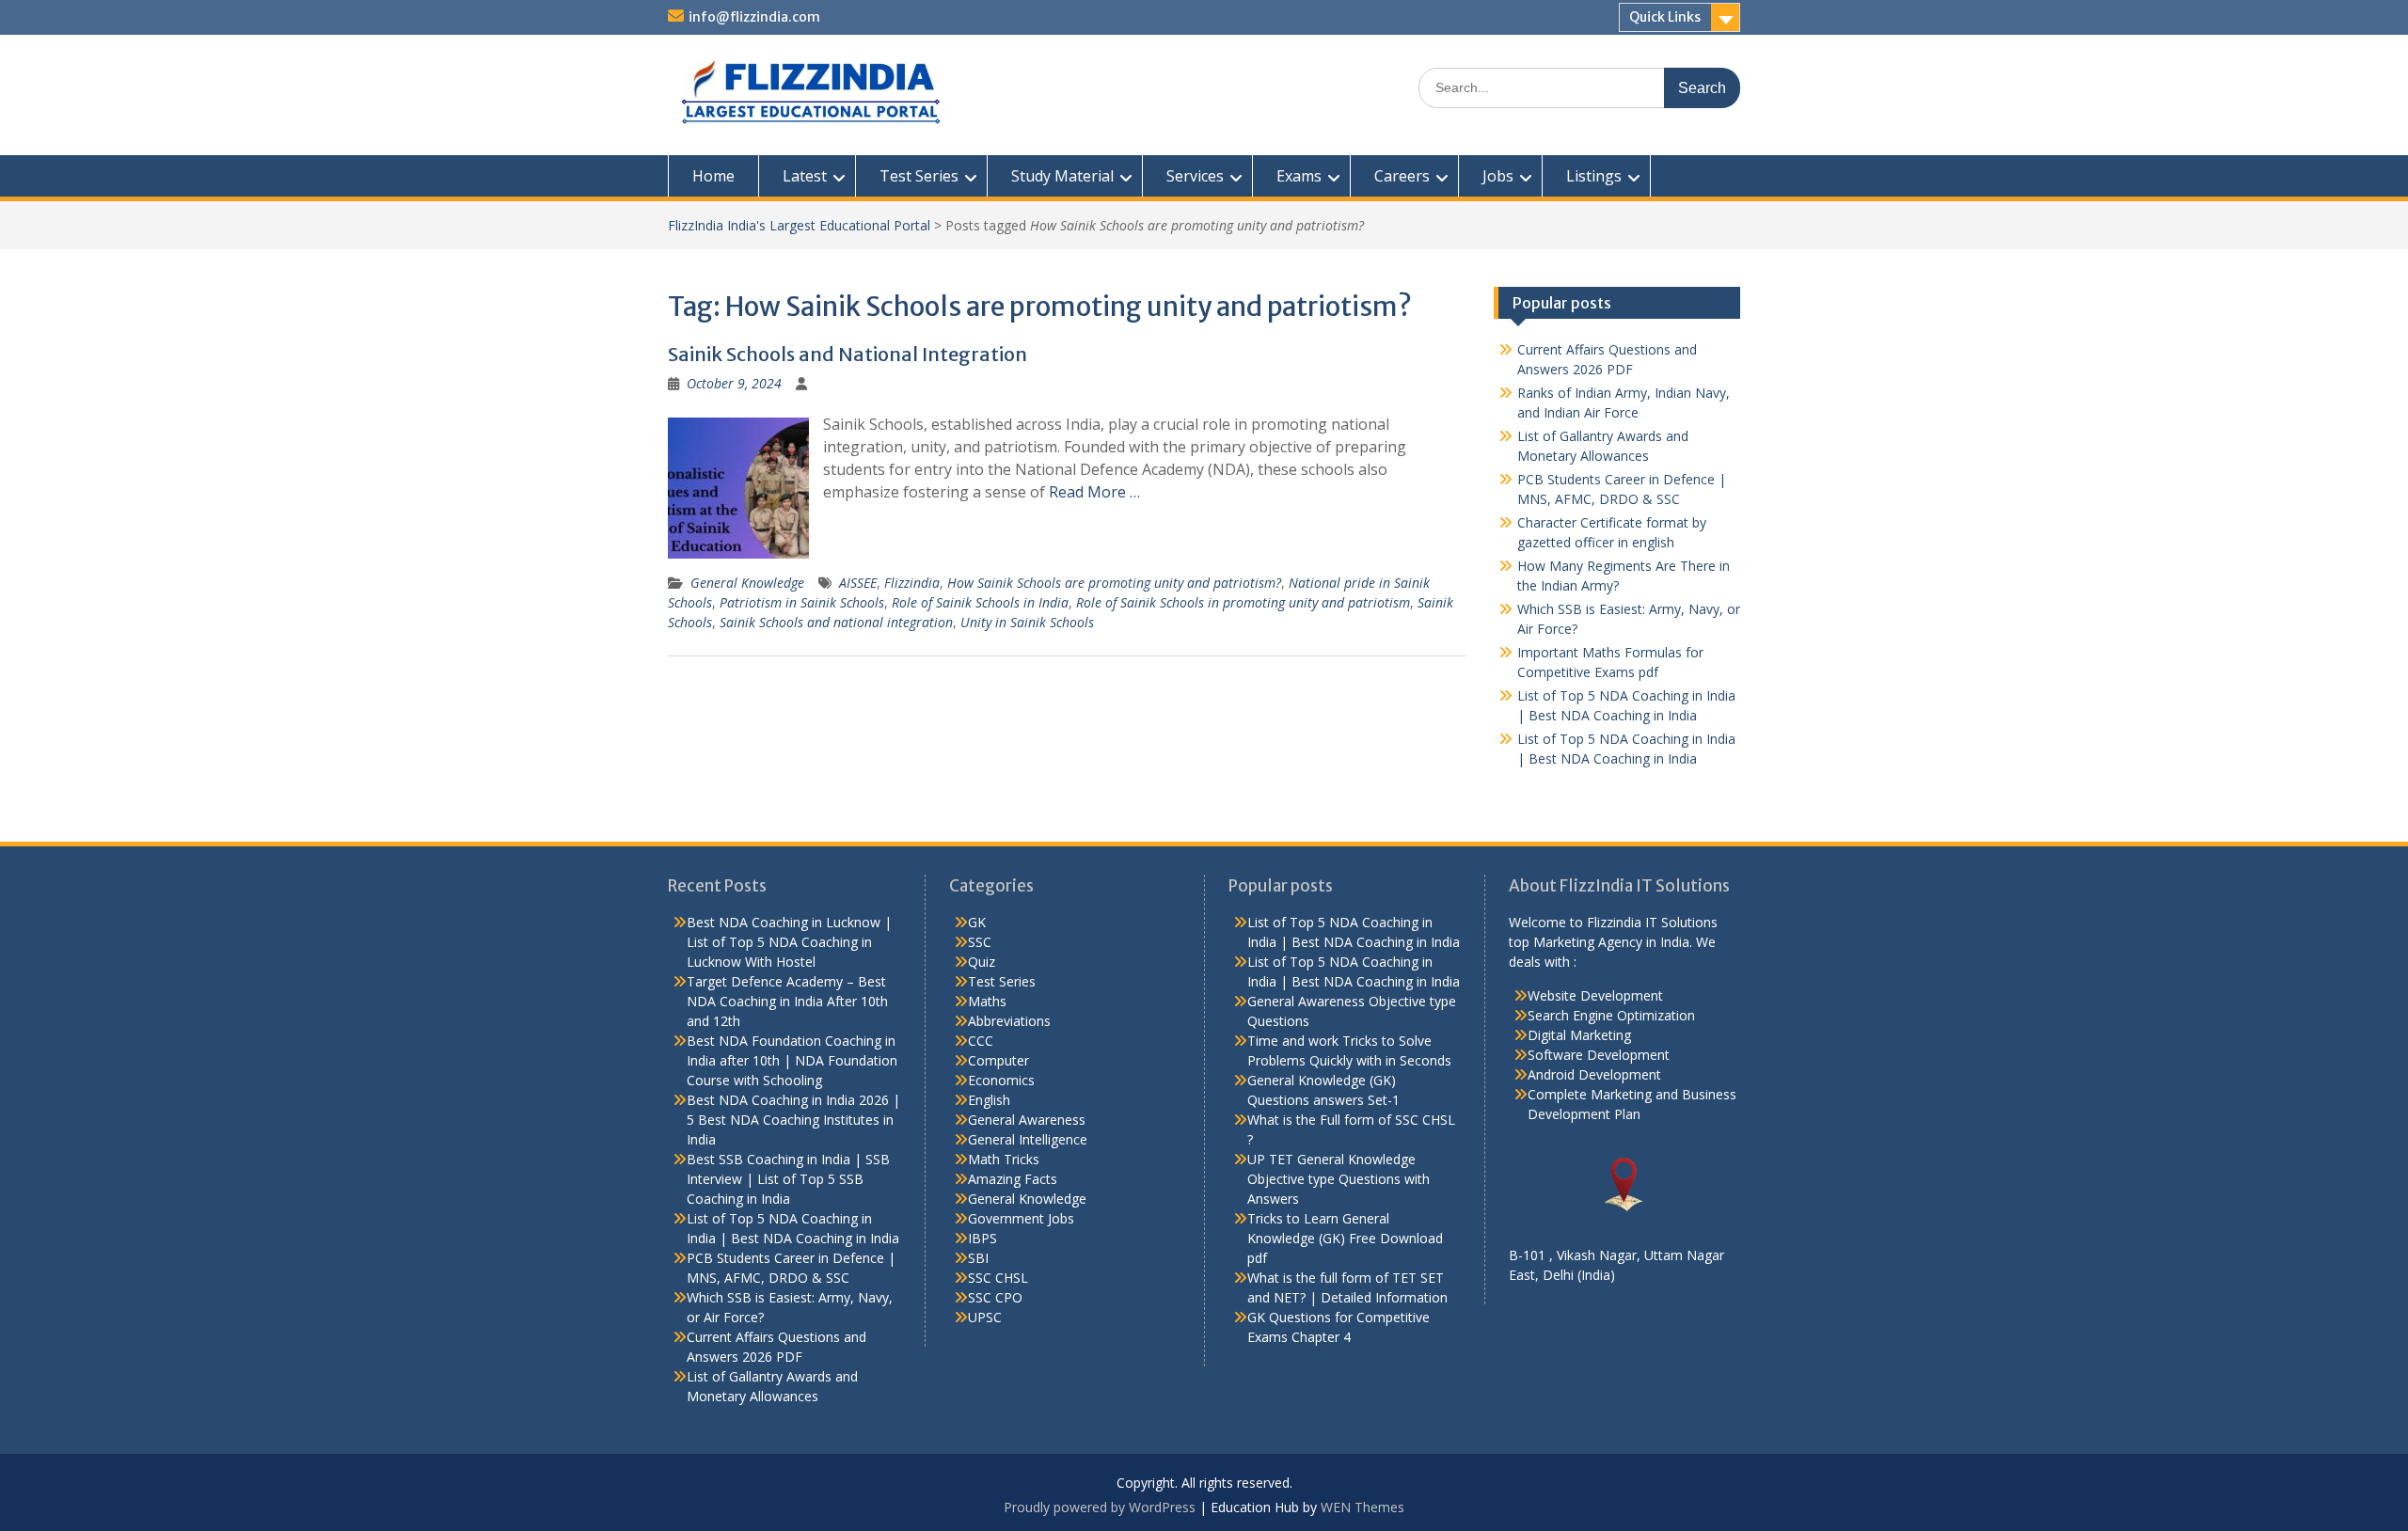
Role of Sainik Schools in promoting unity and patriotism (1243, 602)
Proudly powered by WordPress (1100, 1507)
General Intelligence (1028, 1139)
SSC (980, 942)
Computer (998, 1060)
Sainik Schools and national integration (836, 622)
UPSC (985, 1317)
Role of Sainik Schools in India (980, 602)
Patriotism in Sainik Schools (802, 602)
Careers (1402, 176)
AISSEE (858, 583)
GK (977, 922)
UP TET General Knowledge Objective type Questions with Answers (1339, 1179)
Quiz (982, 962)
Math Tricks (1004, 1159)
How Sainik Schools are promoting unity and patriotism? (1114, 583)
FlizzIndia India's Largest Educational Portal (799, 225)
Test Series (919, 176)
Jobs (1498, 176)
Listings (1594, 176)
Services (1195, 176)
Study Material (1062, 176)
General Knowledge (747, 583)
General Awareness (1027, 1120)
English (989, 1100)
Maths (987, 1001)
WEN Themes (1362, 1507)
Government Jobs (1021, 1218)
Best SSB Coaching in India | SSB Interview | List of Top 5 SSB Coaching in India (788, 1179)
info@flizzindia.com (754, 17)
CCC (981, 1041)
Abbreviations (1009, 1021)
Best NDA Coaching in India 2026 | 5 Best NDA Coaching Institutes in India (793, 1120)
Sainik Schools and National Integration (848, 354)
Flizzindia (912, 583)
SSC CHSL (998, 1278)
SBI (978, 1258)
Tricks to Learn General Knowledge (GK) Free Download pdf (1345, 1238)
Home (713, 176)
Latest (805, 176)
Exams (1299, 176)
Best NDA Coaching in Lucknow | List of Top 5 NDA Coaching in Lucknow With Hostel (789, 942)
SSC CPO (995, 1297)
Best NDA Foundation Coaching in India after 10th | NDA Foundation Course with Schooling (792, 1060)
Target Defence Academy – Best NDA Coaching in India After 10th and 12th (787, 1001)
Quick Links (1665, 17)
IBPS (982, 1238)
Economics (1001, 1080)
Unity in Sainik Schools (1027, 622)
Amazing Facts (1013, 1179)
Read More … (1094, 492)
